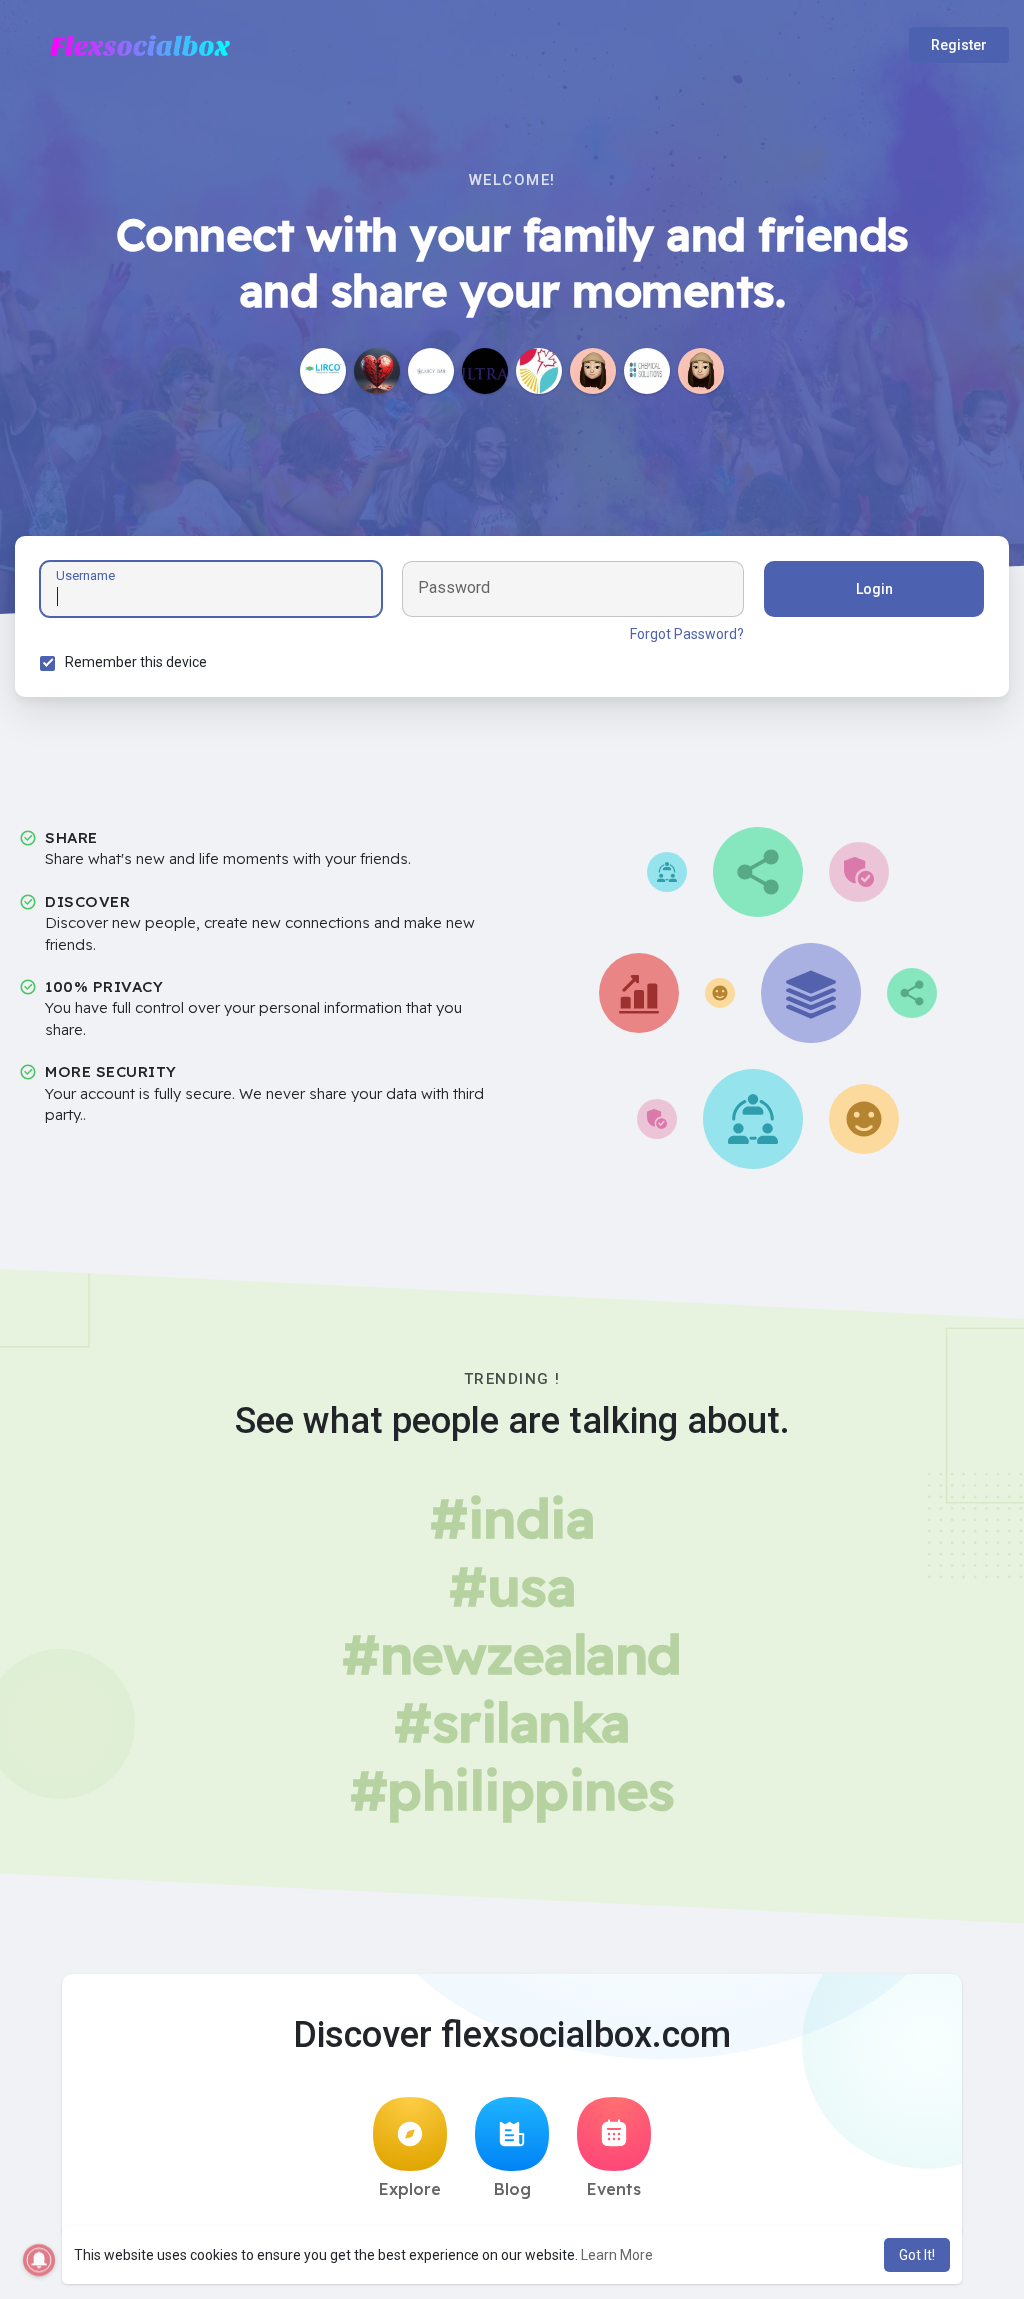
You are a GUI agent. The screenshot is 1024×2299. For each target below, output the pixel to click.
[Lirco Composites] (323, 371)
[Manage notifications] (39, 2260)
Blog (512, 2189)
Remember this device (136, 662)
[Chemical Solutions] (647, 371)
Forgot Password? (687, 634)
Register (959, 45)
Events (614, 2189)
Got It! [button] (917, 2255)
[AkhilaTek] (593, 371)
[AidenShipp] (701, 371)
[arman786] (377, 371)
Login (874, 589)
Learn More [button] (617, 2255)
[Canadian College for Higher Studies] (539, 371)
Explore (410, 2189)
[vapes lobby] (431, 371)
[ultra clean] (485, 371)
